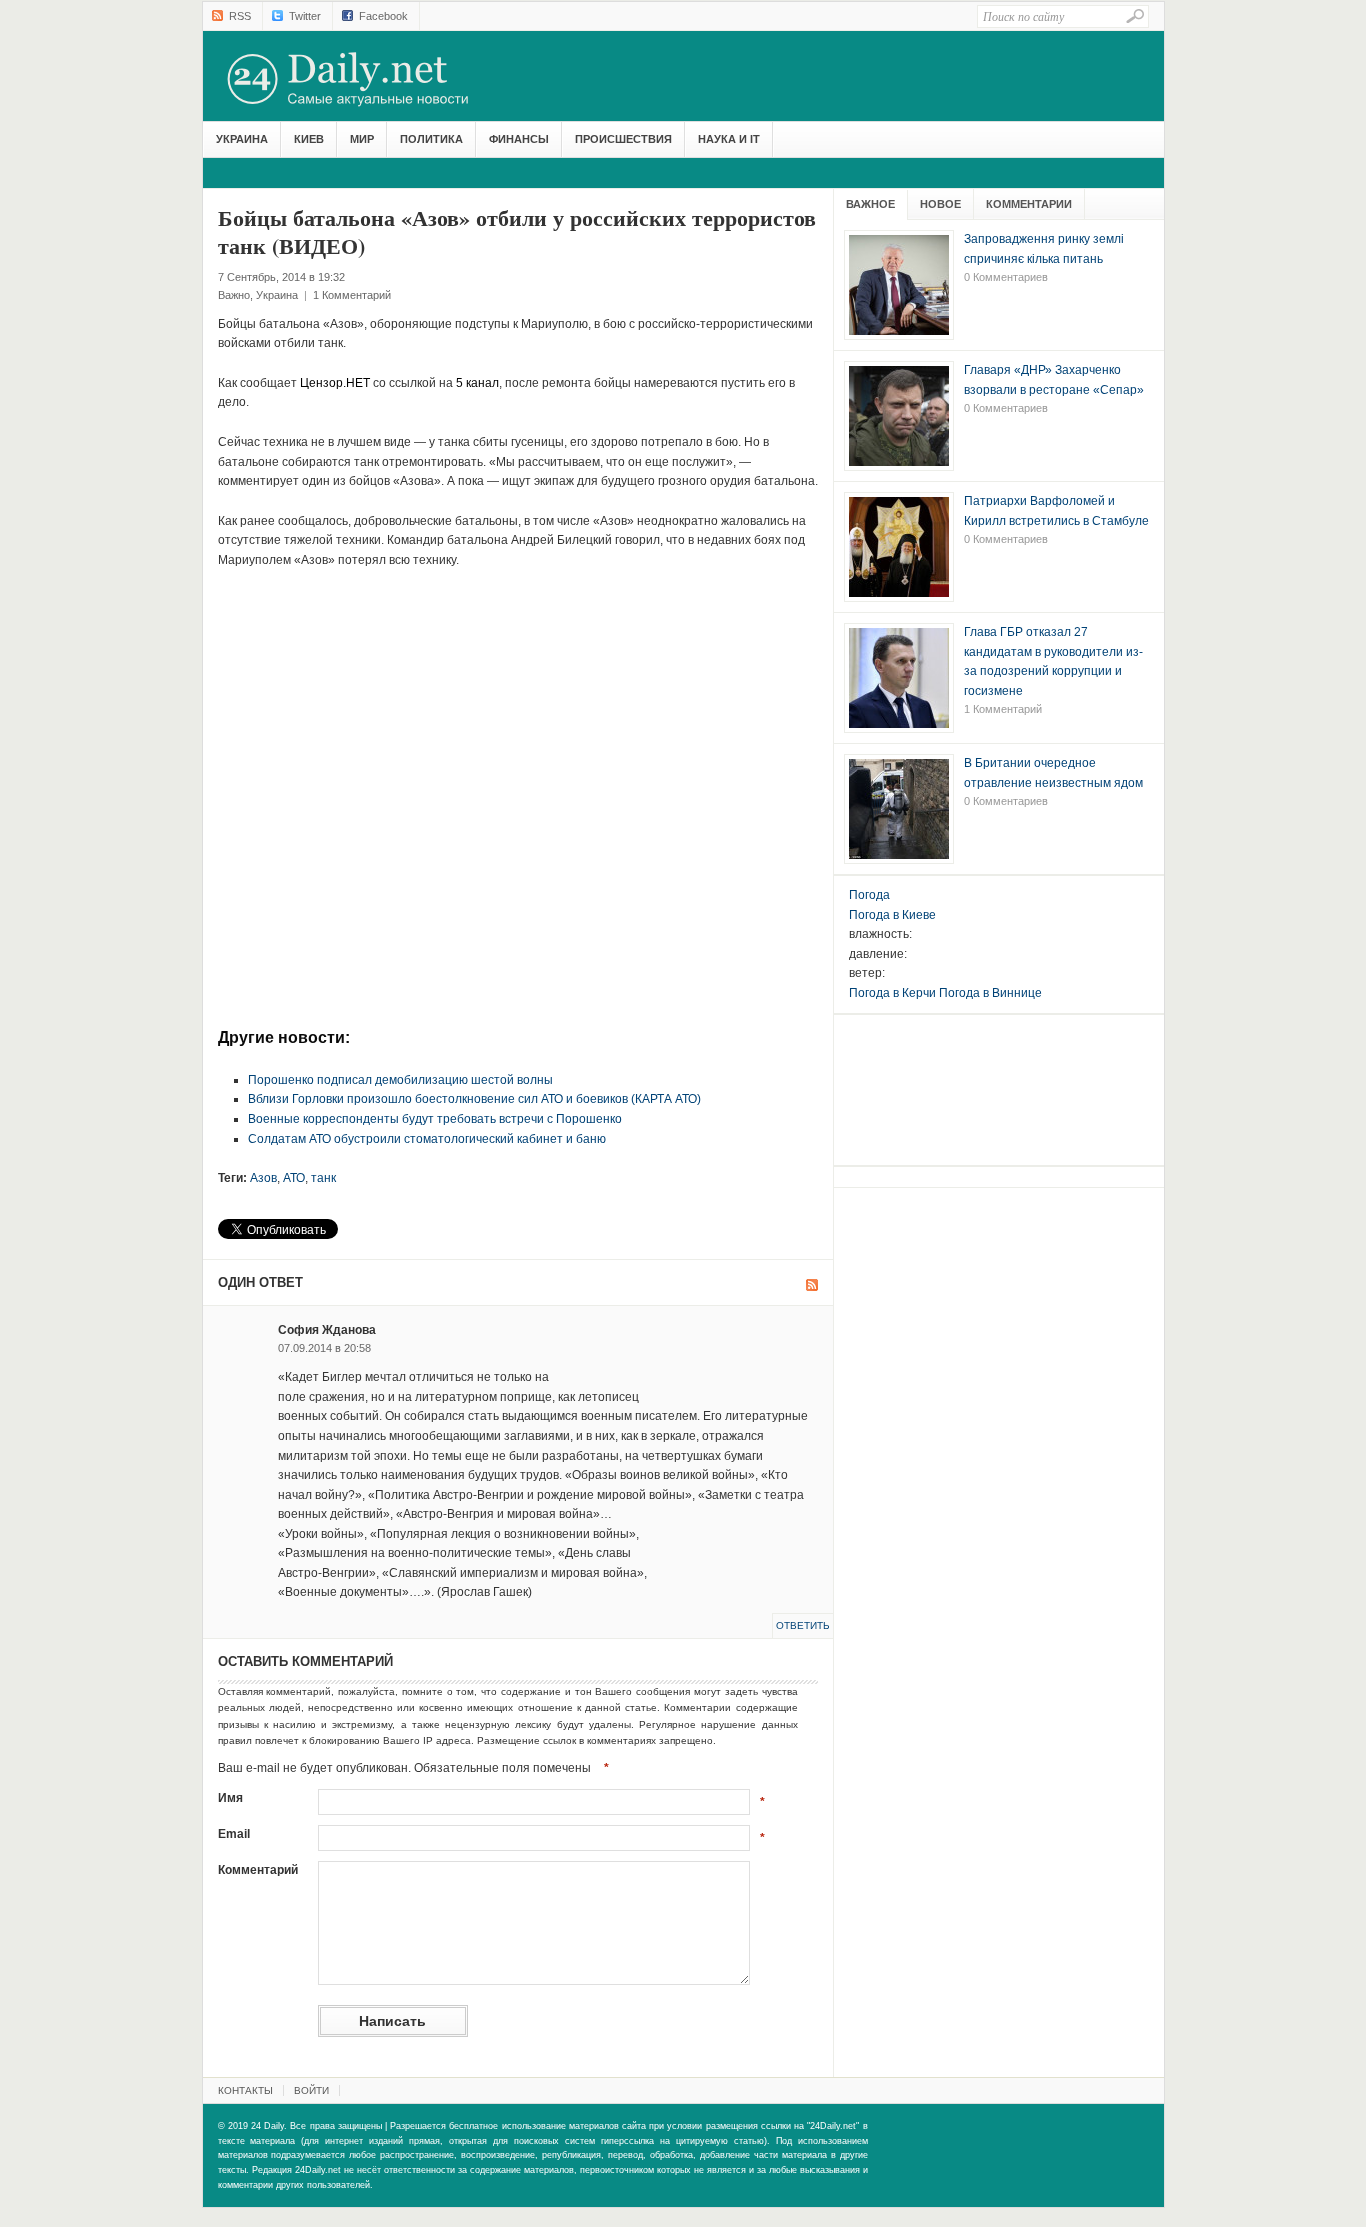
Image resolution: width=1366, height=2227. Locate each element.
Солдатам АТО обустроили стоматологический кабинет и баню (427, 1139)
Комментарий (258, 1870)
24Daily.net (368, 79)
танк (323, 1178)
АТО (294, 1178)
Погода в (892, 915)
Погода (869, 895)
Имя (230, 1798)
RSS (240, 16)
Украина (242, 139)
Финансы (519, 139)
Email (234, 1834)
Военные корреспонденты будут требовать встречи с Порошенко (435, 1119)
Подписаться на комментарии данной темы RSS (812, 1285)
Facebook (383, 16)
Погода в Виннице (990, 993)
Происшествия (623, 139)
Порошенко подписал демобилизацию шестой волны (400, 1080)
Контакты (245, 2090)
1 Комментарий (352, 295)
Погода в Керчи (892, 993)
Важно (234, 295)
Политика (431, 139)
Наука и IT (729, 139)
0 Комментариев (1006, 277)
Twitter (305, 16)
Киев (309, 139)
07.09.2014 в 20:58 (324, 1348)
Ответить (803, 1625)
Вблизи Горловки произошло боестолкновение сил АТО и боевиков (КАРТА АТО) (474, 1099)
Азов (263, 1178)
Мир (362, 139)
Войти (311, 2090)
